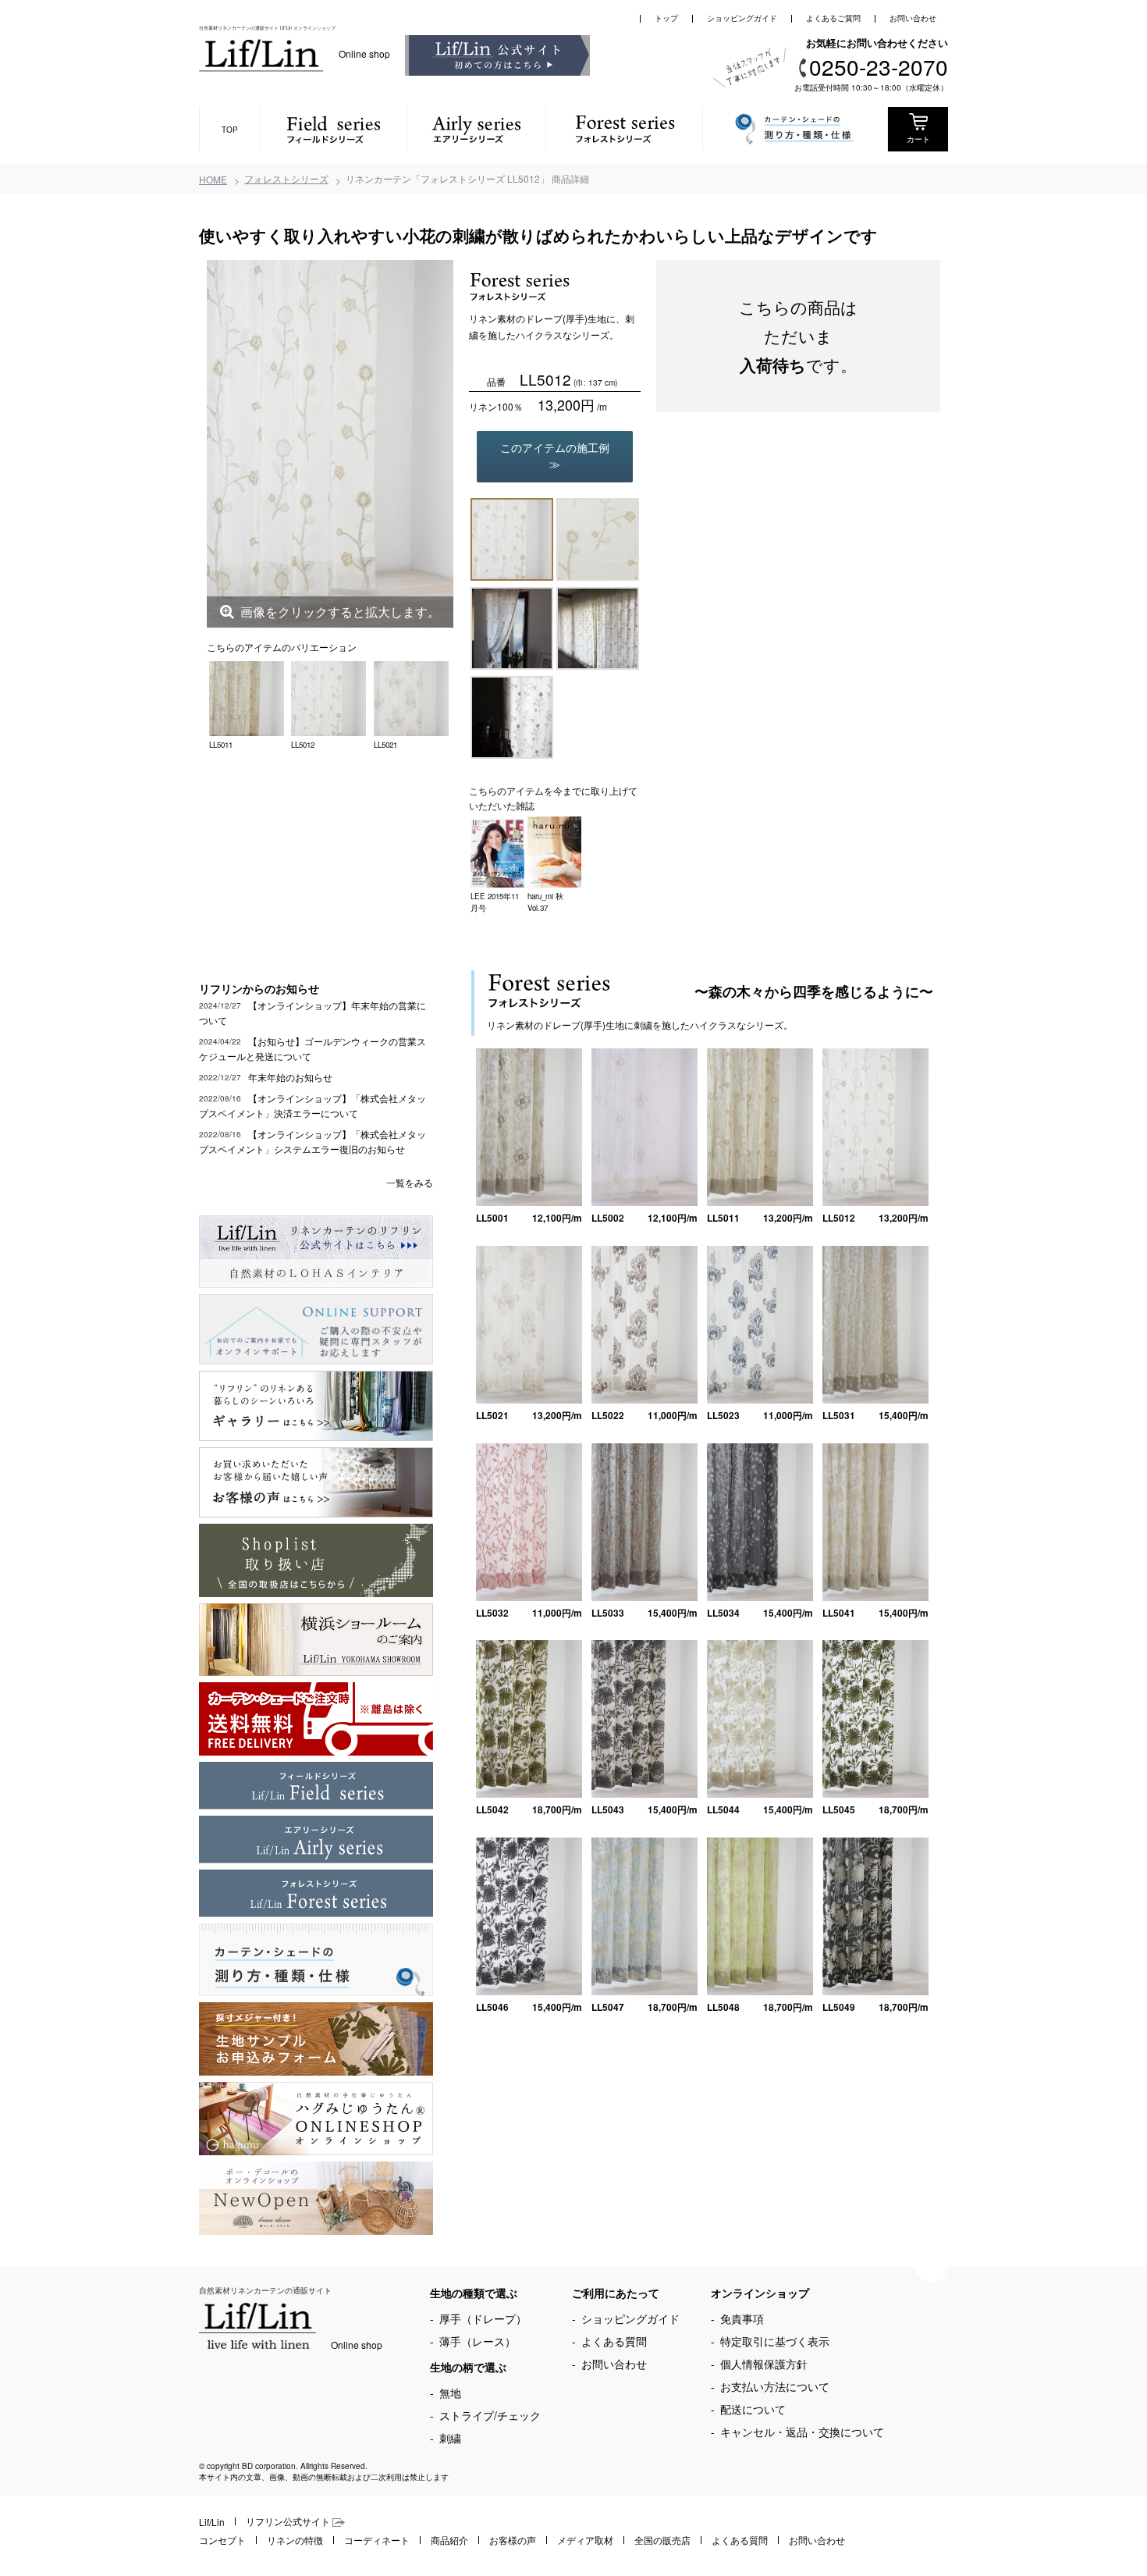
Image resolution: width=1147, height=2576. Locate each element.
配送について (753, 2409)
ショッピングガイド (742, 18)
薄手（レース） (478, 2341)
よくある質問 (614, 2341)
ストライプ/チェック (490, 2415)
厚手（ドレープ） (483, 2318)
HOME (213, 179)
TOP (230, 130)
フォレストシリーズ (286, 178)
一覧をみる (410, 1182)
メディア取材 (585, 2540)
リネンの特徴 (295, 2540)
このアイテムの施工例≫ (555, 455)
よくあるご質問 (833, 18)
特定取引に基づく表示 (775, 2341)
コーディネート (377, 2540)
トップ (666, 18)
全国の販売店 (662, 2540)
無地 (450, 2393)
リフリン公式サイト (289, 2521)
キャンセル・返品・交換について (802, 2432)
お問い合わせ (913, 18)
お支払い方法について (775, 2386)
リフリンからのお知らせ (259, 988)
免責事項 (742, 2318)
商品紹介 (449, 2540)
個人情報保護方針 (764, 2364)
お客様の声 (513, 2540)
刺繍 (450, 2438)
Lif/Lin (212, 2522)
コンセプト (222, 2540)
